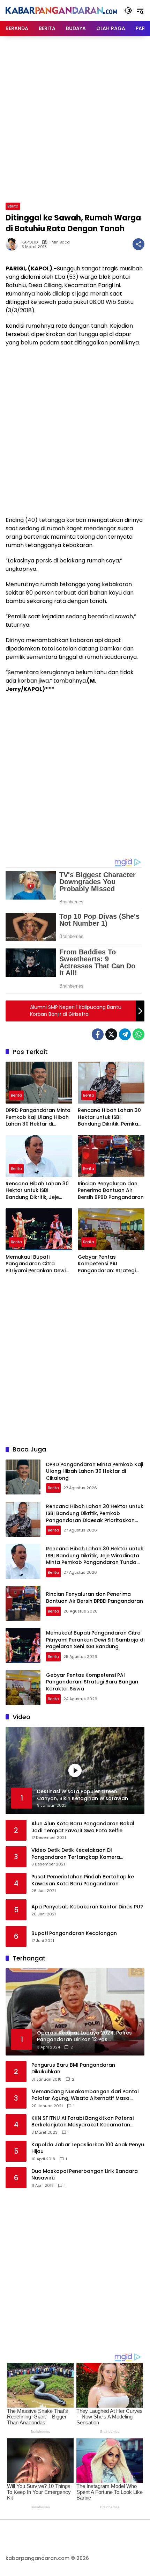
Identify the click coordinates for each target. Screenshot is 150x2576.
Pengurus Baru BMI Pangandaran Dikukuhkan (73, 2069)
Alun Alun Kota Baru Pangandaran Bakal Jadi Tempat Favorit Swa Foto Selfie (83, 1827)
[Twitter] (111, 1034)
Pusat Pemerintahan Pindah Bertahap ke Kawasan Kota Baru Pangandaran (83, 1880)
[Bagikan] (138, 244)
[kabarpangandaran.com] (61, 10)
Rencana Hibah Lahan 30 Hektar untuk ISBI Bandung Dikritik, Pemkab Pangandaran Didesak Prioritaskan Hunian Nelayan (110, 1117)
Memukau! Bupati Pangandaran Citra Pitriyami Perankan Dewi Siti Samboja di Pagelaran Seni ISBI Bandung (38, 1264)
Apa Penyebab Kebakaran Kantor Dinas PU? (87, 1907)
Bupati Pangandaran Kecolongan (74, 1933)
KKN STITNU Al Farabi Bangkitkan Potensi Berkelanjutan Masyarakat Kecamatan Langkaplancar (82, 2122)
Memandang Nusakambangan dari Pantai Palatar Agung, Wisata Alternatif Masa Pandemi (85, 2095)
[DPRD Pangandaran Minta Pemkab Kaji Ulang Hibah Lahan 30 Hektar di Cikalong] (39, 1083)
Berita (13, 206)
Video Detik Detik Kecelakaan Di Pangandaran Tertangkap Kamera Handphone (76, 1854)
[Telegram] (125, 1034)
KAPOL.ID (30, 242)
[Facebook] (98, 1034)
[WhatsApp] (138, 1034)
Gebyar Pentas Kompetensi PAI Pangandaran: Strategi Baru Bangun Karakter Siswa (107, 1264)
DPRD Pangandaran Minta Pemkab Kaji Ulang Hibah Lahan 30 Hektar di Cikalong (38, 1117)
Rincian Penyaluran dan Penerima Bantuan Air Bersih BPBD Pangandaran (111, 1191)
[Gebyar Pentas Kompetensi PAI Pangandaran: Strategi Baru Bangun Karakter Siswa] (111, 1229)
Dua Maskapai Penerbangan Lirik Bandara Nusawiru (85, 2175)
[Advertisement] (75, 118)
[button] (128, 10)
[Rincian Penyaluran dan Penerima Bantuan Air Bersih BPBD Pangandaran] (111, 1156)
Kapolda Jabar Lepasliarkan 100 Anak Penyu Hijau (88, 2148)
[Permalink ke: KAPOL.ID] (14, 244)
